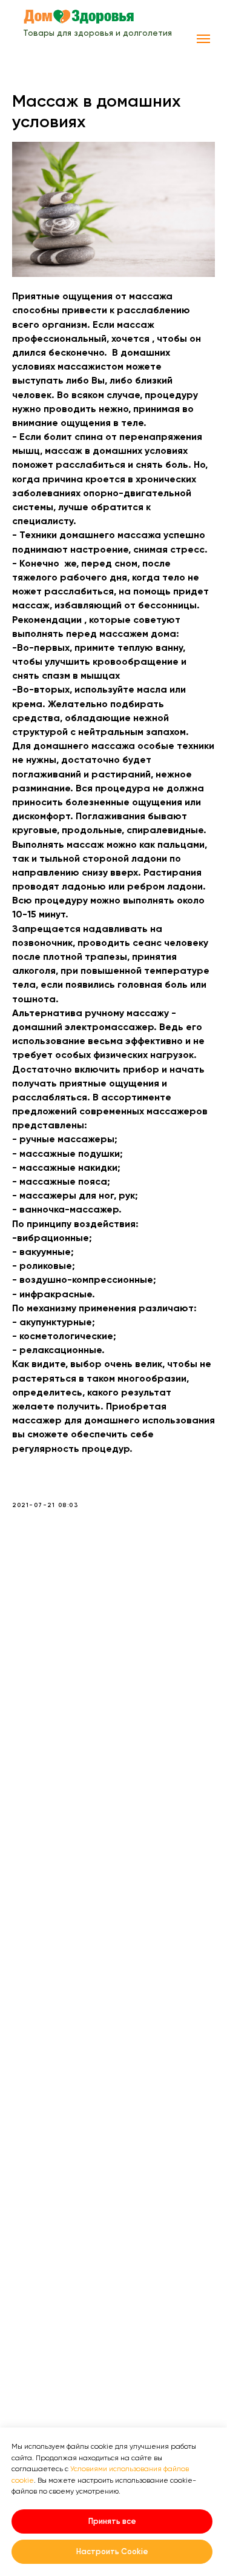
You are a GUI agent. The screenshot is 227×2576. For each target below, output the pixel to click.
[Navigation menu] (203, 39)
